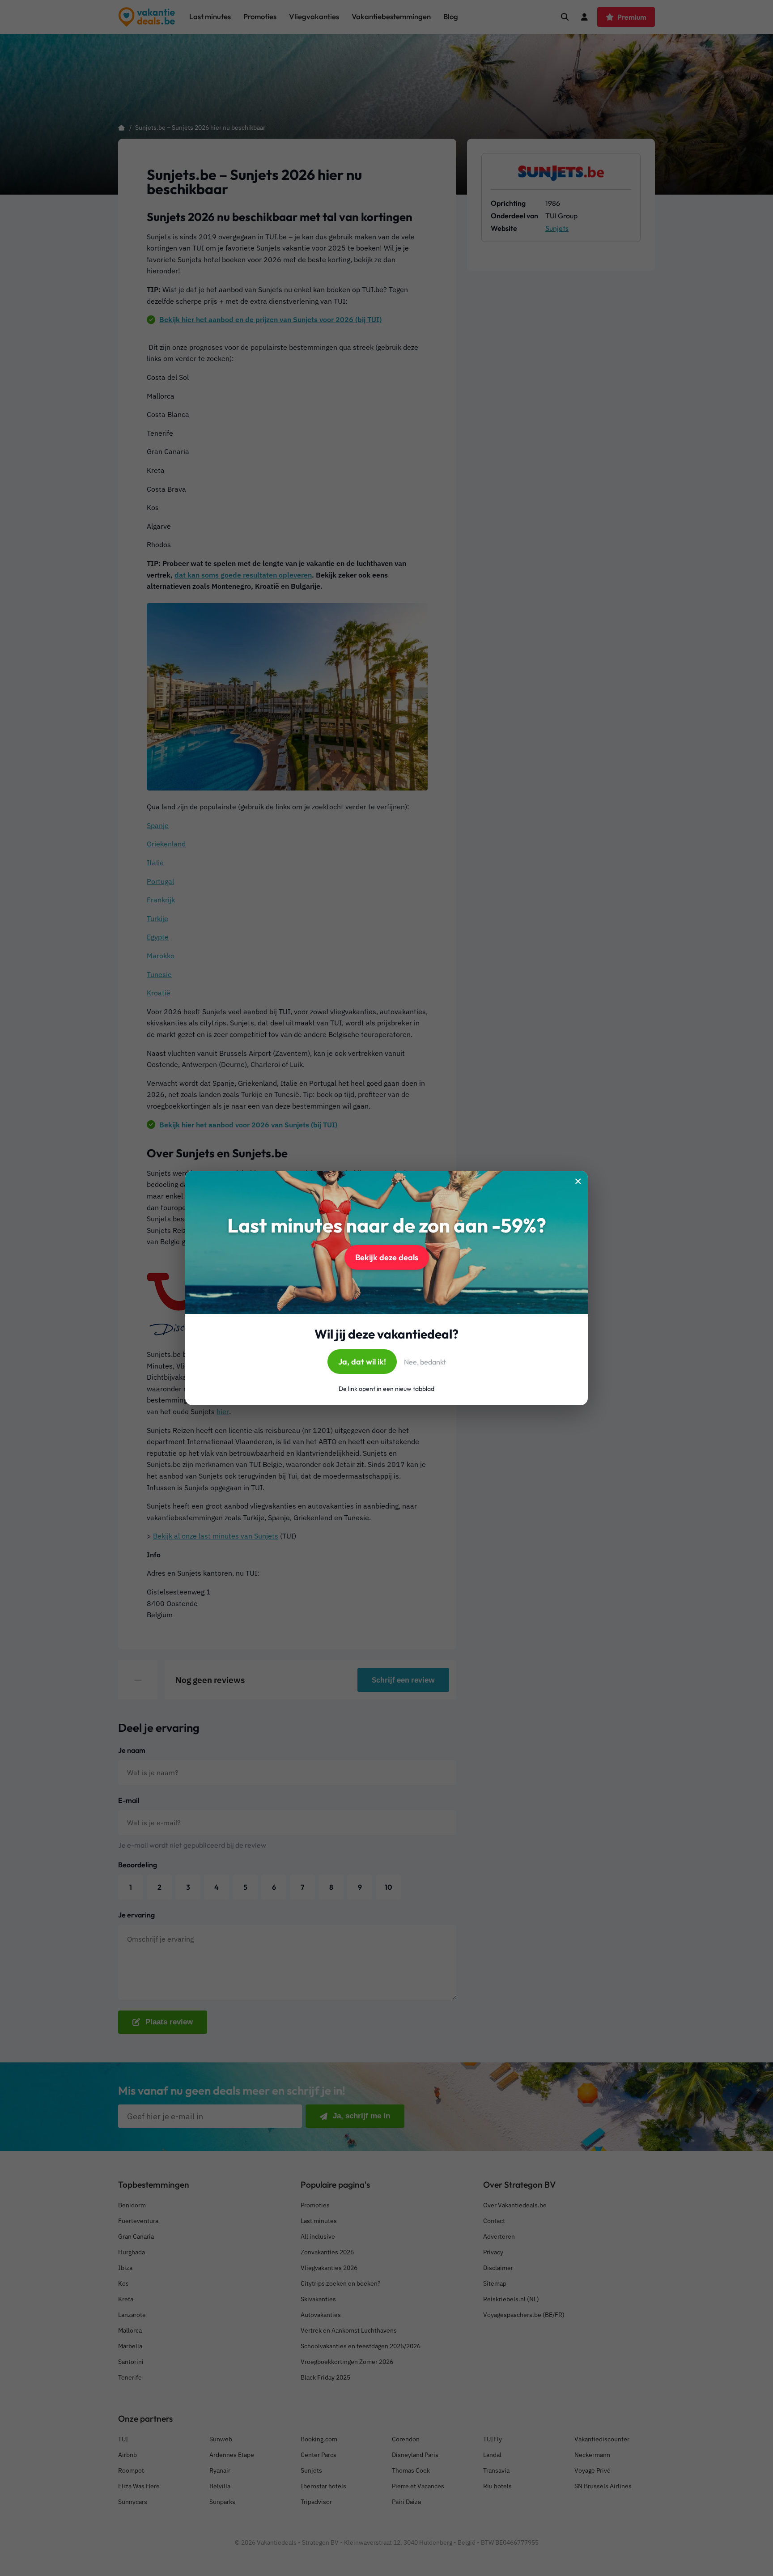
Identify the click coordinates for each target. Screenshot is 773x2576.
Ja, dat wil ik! (362, 1362)
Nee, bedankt (425, 1362)
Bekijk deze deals (387, 1257)
